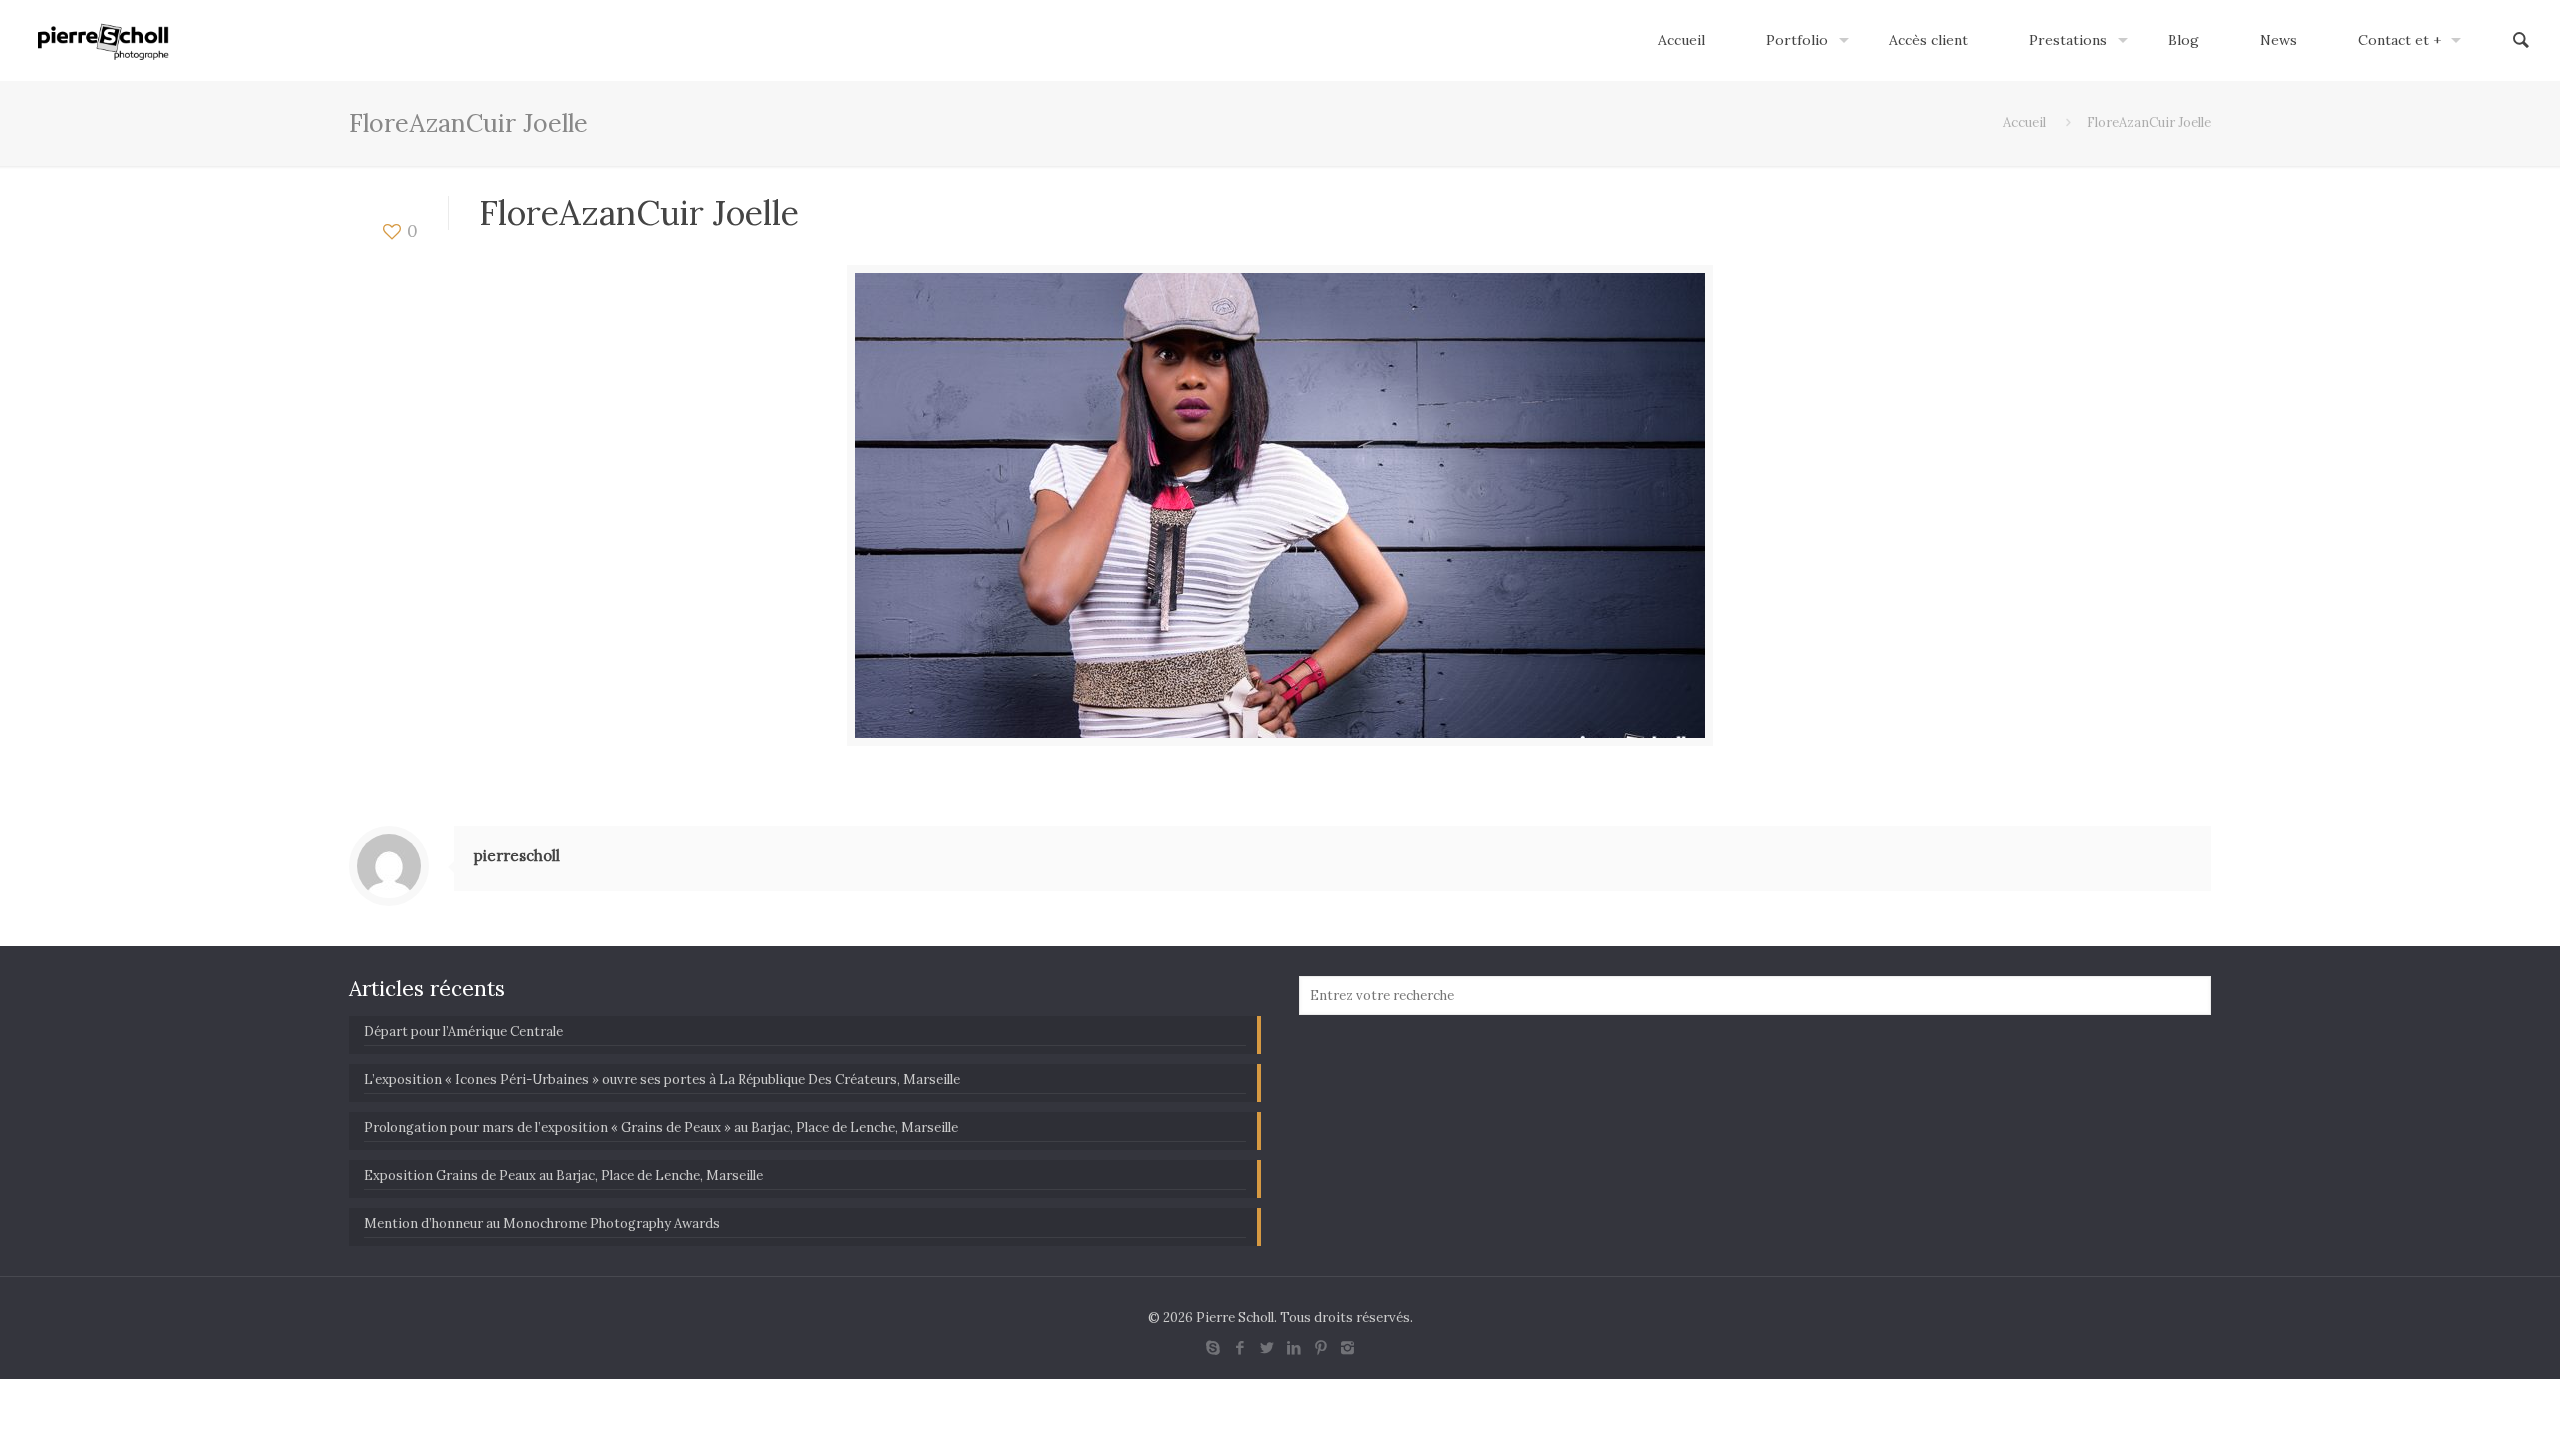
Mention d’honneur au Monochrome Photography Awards (542, 1223)
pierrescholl (517, 855)
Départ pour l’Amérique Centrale (463, 1031)
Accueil (2024, 122)
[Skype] (1212, 1347)
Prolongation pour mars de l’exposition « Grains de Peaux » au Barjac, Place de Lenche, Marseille (661, 1127)
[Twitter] (1266, 1347)
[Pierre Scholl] (103, 40)
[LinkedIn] (1293, 1347)
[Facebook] (1239, 1347)
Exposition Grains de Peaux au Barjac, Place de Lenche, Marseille (563, 1175)
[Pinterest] (1320, 1347)
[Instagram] (1347, 1347)
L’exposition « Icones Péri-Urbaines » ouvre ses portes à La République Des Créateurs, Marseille (662, 1079)
